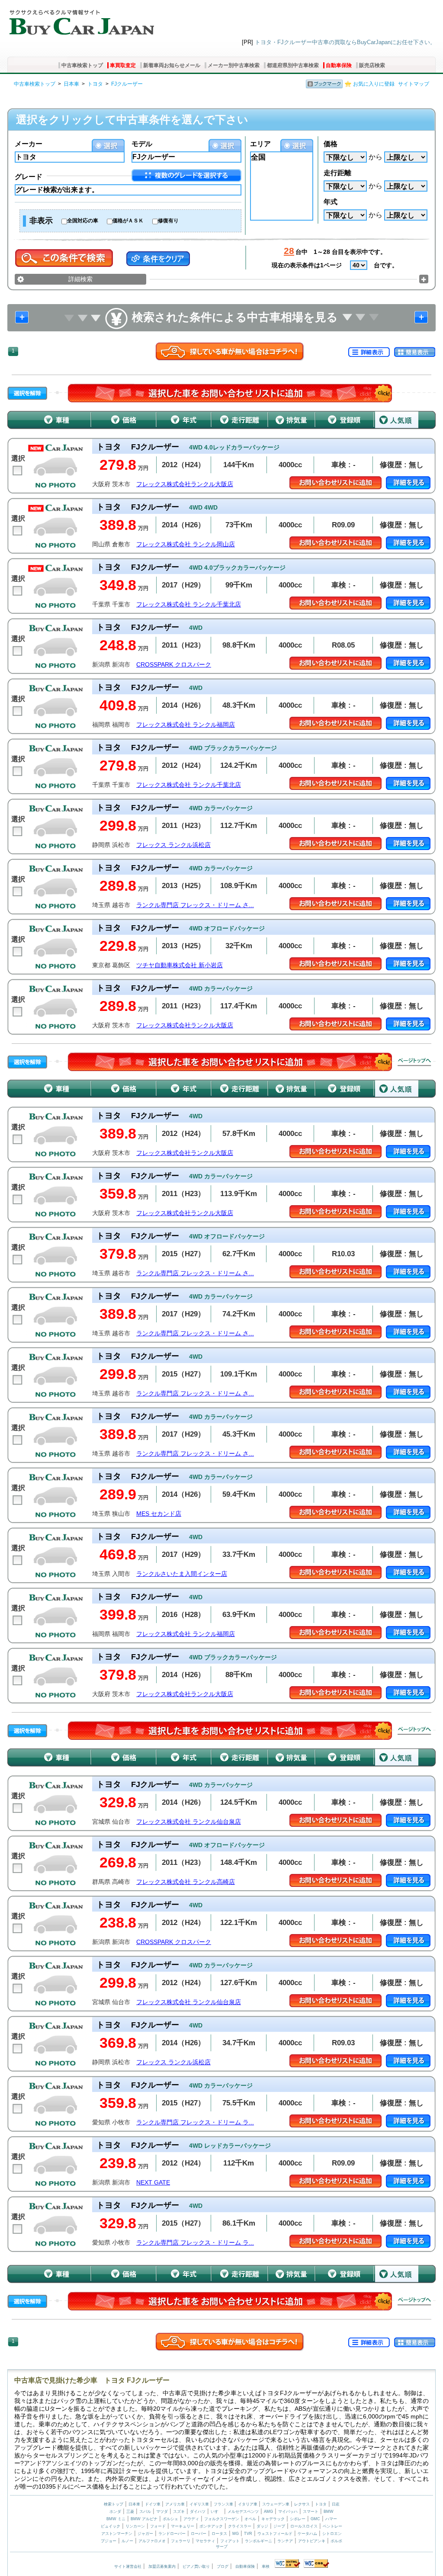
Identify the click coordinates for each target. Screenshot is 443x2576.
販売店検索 (372, 65)
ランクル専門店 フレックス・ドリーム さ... (195, 905)
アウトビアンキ (312, 2541)
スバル (145, 2512)
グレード (29, 177)
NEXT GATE (153, 2183)
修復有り (168, 221)
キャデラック (273, 2519)
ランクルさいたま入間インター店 (182, 1574)
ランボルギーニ (258, 2541)
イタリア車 (248, 2504)
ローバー (199, 2534)
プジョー (109, 2541)
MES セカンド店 (159, 1514)
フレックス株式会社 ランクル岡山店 (186, 544)
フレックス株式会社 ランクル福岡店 (186, 725)
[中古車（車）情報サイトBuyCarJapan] (81, 19)
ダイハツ (198, 2512)
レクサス (302, 2504)
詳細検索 (80, 279)
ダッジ (262, 2526)
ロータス (219, 2534)
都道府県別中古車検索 (293, 65)
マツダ (162, 2512)
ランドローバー (172, 2534)
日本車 (71, 84)
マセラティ (205, 2541)
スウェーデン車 (276, 2504)
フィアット (230, 2541)
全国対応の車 (83, 221)
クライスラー (240, 2526)
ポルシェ (170, 2519)
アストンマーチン (117, 2534)
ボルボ (336, 2541)
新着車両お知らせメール (172, 65)
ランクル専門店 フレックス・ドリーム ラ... (195, 2122)
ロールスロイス (304, 2526)
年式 (331, 202)
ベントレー (332, 2526)
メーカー (29, 144)
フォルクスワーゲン (222, 2519)
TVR (248, 2534)
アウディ (191, 2519)
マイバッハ (288, 2512)
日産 (336, 2504)
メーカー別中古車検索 (234, 65)
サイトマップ (414, 84)
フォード (158, 2526)
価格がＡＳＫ (128, 221)
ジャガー (145, 2534)
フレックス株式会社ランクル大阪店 (185, 484)
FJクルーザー (127, 84)
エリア (260, 144)
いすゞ (217, 2512)
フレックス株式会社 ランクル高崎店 (186, 1882)
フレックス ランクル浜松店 (173, 845)
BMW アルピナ (144, 2519)
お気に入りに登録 (374, 84)
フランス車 (224, 2504)
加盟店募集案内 (162, 2566)
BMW (329, 2512)
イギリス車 (200, 2504)
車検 (266, 2566)
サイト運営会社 (128, 2566)
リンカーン (135, 2526)
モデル (142, 144)
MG (236, 2534)
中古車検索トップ (82, 65)
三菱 (130, 2512)
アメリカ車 (176, 2504)
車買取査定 (123, 65)
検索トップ (114, 2504)
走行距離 (337, 173)
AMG (268, 2512)
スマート (311, 2512)
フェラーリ (181, 2541)
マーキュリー (183, 2526)
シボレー (298, 2519)
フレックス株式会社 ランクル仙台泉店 (189, 1822)
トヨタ (95, 84)
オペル (250, 2519)
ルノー (127, 2541)
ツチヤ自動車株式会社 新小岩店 (180, 965)
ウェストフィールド (275, 2534)
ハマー (331, 2519)
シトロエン (332, 2534)
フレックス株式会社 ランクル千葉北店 (189, 605)
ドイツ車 (153, 2504)
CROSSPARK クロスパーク (174, 665)
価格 (331, 144)
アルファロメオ (152, 2541)
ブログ (223, 2566)
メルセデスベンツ (243, 2512)
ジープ (279, 2526)
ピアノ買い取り (196, 2566)
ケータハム (307, 2534)
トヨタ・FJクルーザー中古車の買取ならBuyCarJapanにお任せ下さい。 (345, 42)
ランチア (285, 2541)
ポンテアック (211, 2526)
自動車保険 (339, 65)
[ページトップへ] (414, 1062)
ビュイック (111, 2526)
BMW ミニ (116, 2519)
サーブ (222, 2547)
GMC (315, 2519)
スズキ (179, 2512)
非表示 (41, 221)
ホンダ (115, 2512)
